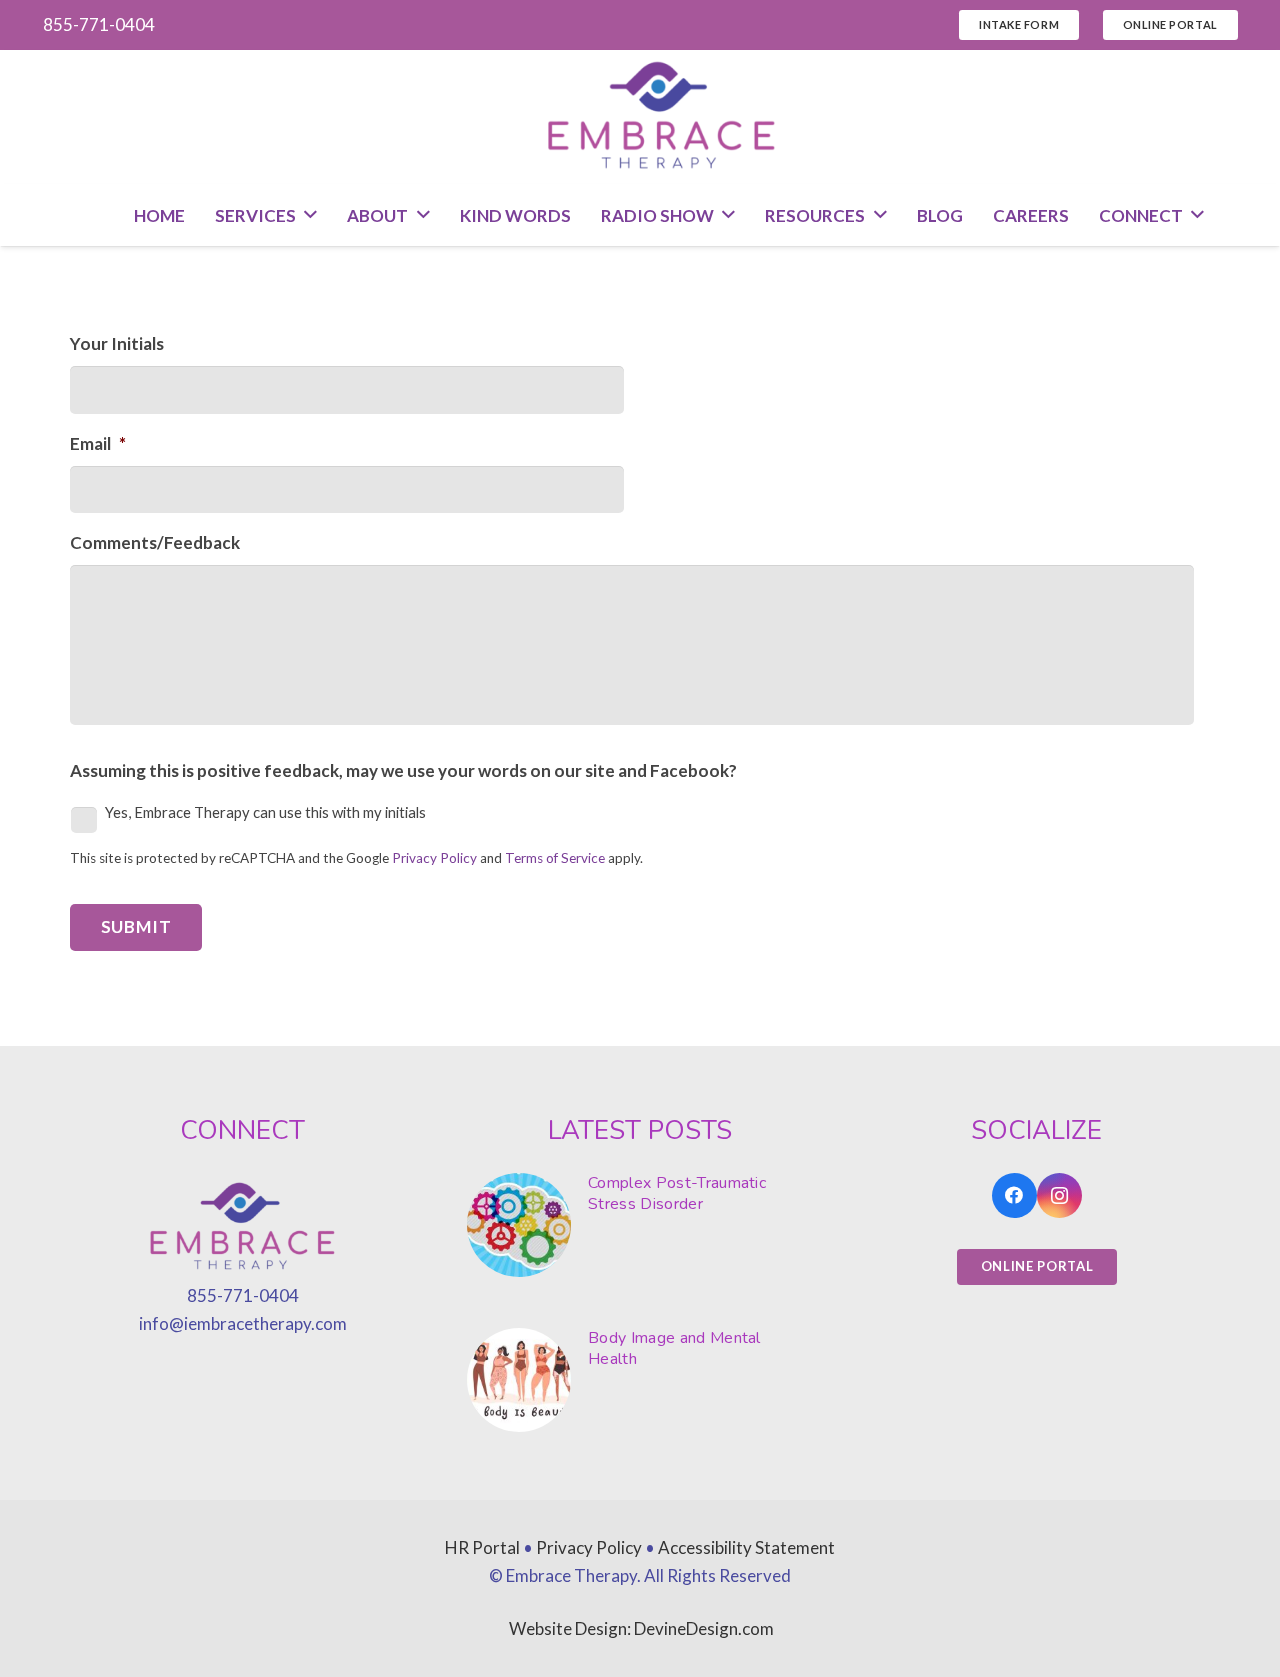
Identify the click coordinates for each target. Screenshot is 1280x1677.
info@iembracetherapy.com (243, 1323)
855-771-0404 (243, 1295)
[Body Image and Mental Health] (640, 1380)
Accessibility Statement (746, 1547)
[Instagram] (1059, 1195)
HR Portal (482, 1547)
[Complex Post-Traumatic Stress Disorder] (640, 1225)
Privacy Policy (434, 858)
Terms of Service (555, 858)
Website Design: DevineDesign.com (641, 1628)
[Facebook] (1014, 1195)
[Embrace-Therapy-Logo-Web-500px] (662, 117)
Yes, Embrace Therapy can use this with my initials (265, 812)
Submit (136, 926)
